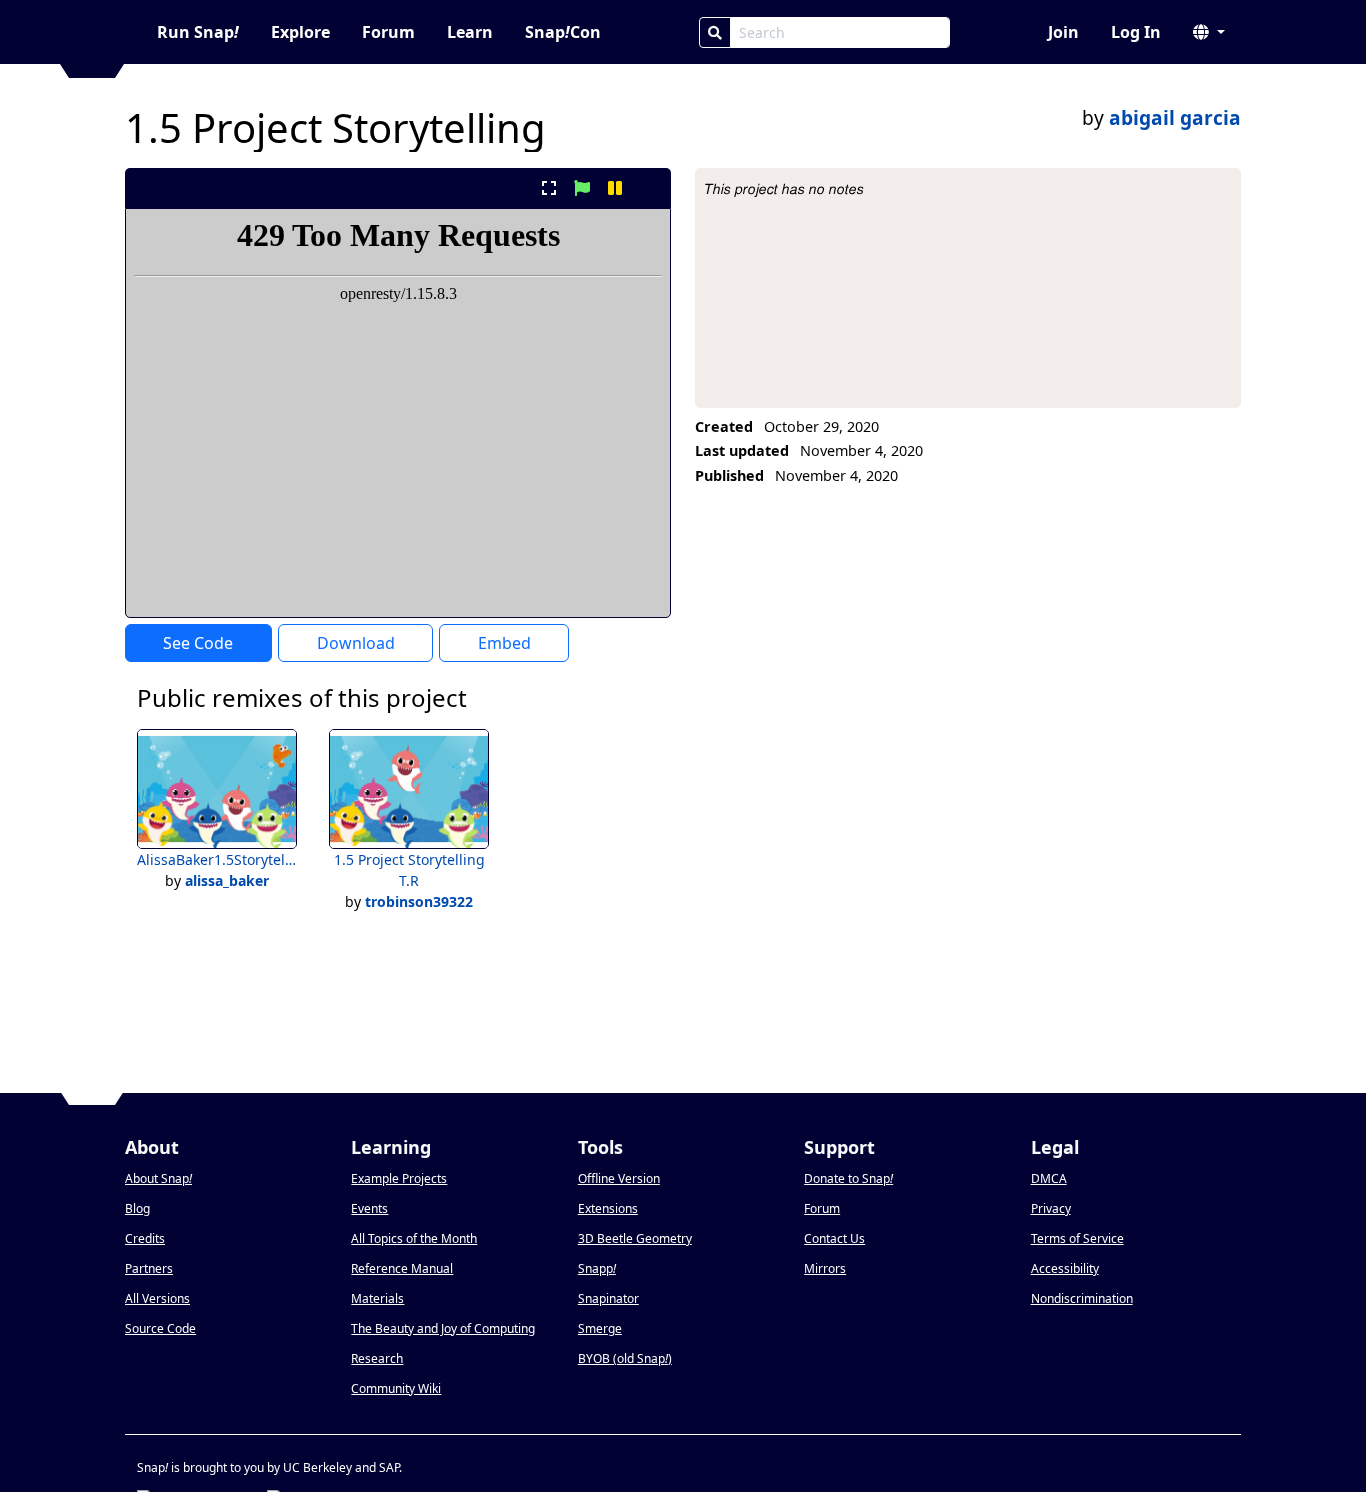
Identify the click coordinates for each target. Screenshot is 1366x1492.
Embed (504, 643)
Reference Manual (402, 1268)
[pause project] (615, 188)
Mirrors (825, 1268)
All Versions (157, 1298)
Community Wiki (396, 1388)
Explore (300, 32)
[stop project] (648, 188)
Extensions (608, 1208)
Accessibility (1065, 1268)
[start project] (581, 188)
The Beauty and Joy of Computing (443, 1328)
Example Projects (399, 1178)
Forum (388, 32)
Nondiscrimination (1082, 1298)
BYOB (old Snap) (625, 1358)
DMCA (1049, 1178)
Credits (145, 1238)
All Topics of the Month (414, 1238)
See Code (198, 643)
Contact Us (834, 1238)
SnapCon (563, 32)
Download (356, 643)
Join (1063, 32)
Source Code (160, 1328)
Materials (377, 1298)
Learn (470, 32)
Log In (1136, 32)
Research (377, 1358)
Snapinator (608, 1298)
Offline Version (619, 1178)
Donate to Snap (848, 1178)
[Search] (715, 32)
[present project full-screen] (548, 188)
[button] (1209, 32)
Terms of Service (1077, 1238)
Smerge (600, 1328)
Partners (149, 1268)
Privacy (1051, 1208)
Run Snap (198, 32)
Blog (137, 1208)
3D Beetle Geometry (635, 1238)
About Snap (158, 1178)
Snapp (597, 1268)
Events (369, 1208)
